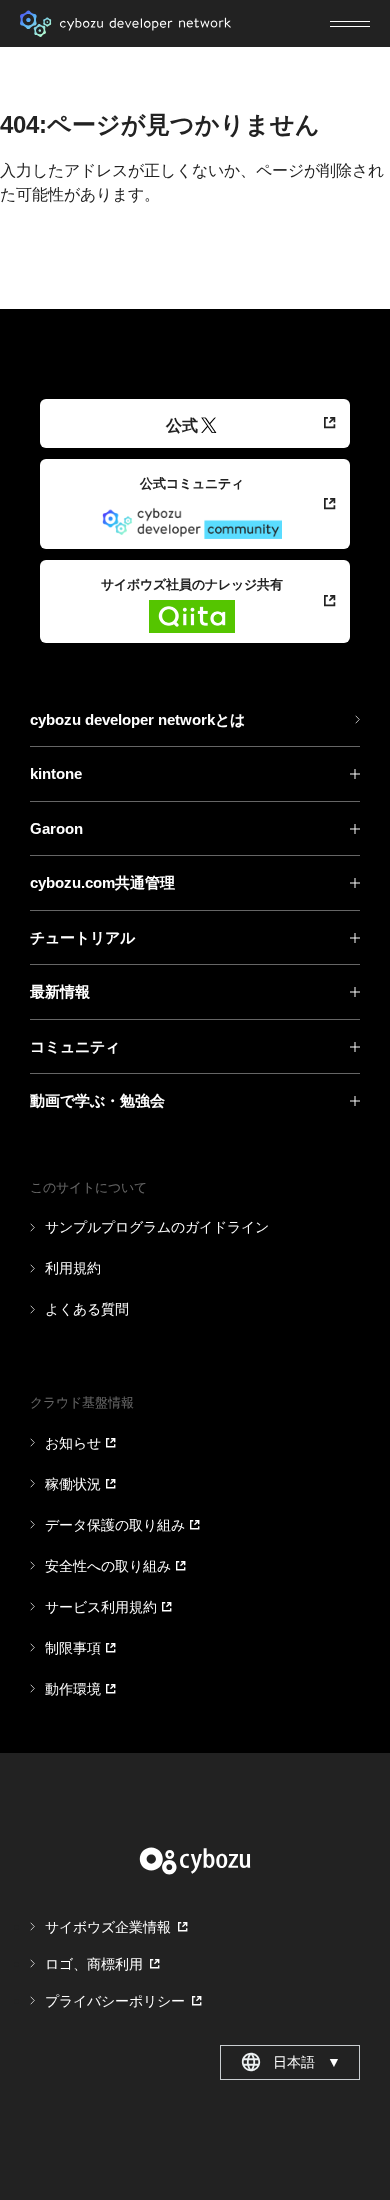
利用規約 (73, 1268)
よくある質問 (87, 1309)
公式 (182, 425)
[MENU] (350, 24)
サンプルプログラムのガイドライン (157, 1227)
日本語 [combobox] (307, 2062)
